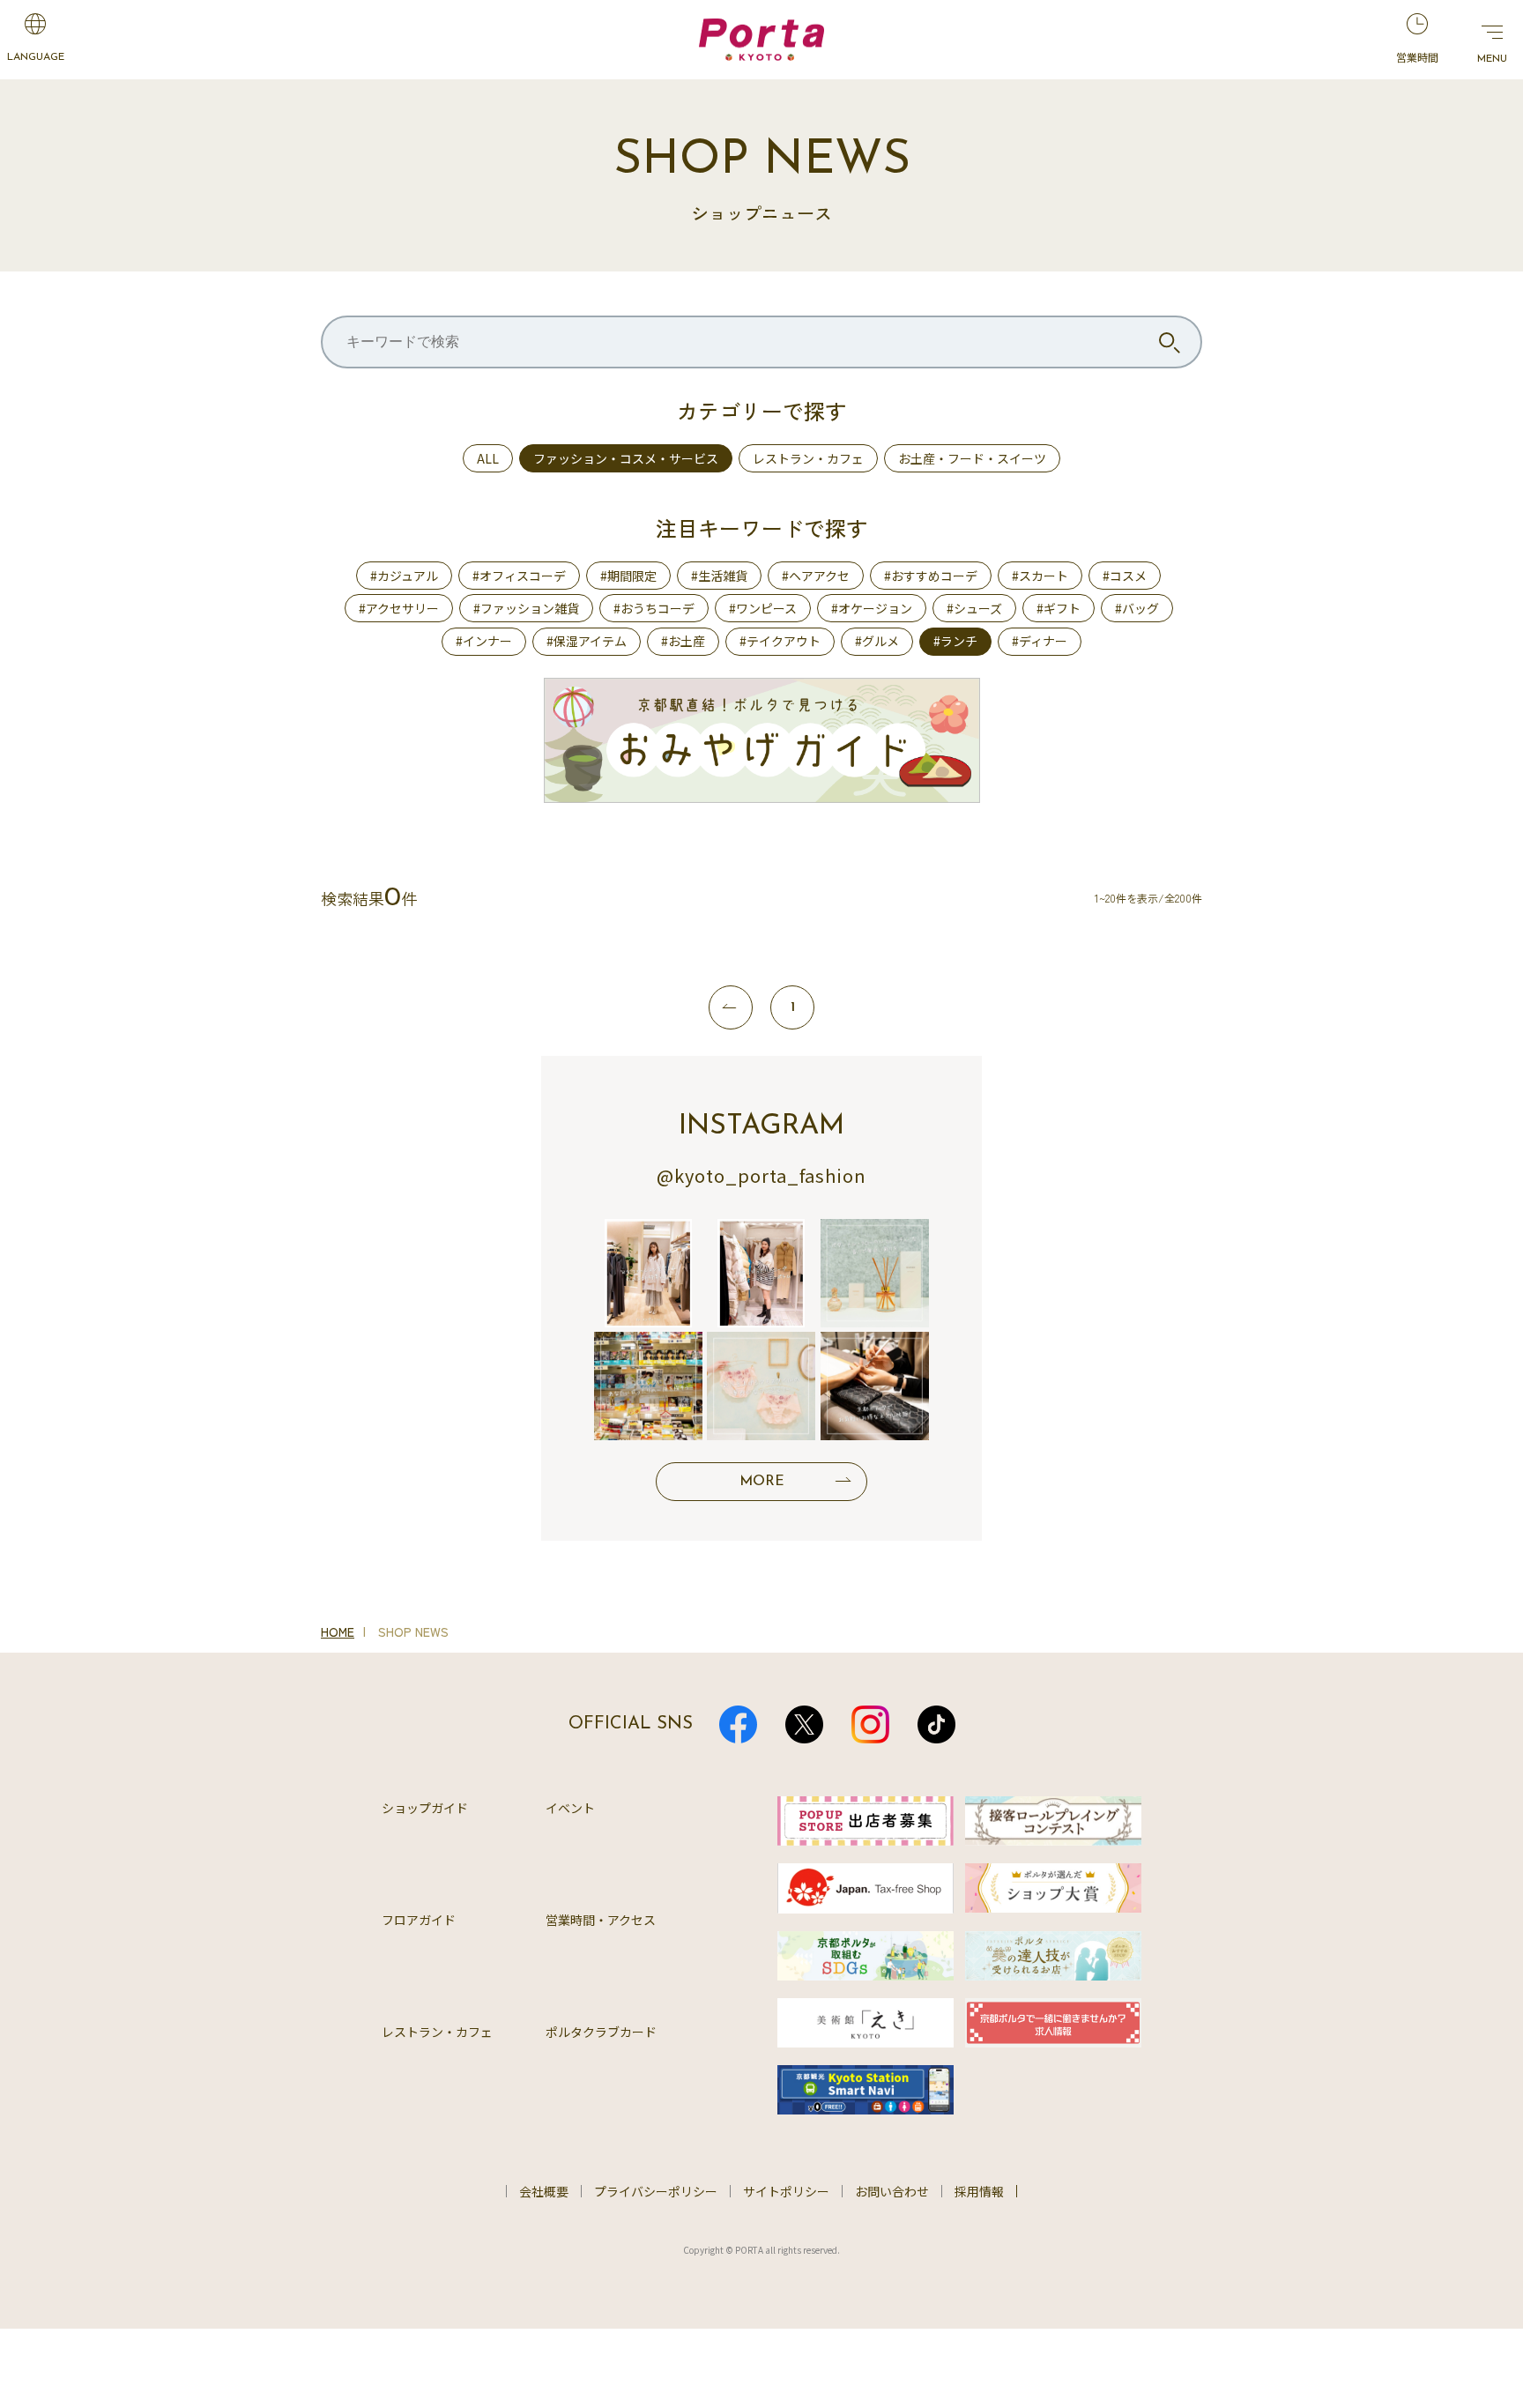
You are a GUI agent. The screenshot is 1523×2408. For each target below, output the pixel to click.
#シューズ (974, 608)
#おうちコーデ (654, 608)
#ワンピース (763, 608)
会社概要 (544, 2191)
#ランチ (955, 641)
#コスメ (1125, 576)
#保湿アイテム (587, 641)
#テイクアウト (780, 641)
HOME (338, 1631)
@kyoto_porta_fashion (761, 1175)
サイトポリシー (786, 2191)
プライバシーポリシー (656, 2191)
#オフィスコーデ (519, 576)
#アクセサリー (399, 608)
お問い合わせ (892, 2191)
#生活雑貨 (719, 576)
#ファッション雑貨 (526, 608)
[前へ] (731, 1007)
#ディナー (1040, 641)
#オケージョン (872, 608)
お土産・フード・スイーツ (972, 458)
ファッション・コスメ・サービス (626, 458)
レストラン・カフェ (808, 458)
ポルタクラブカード (601, 2032)
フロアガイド (419, 1920)
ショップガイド (425, 1808)
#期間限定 (628, 576)
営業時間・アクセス (601, 1920)
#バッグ (1137, 608)
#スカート (1040, 576)
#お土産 (683, 641)
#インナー (484, 641)
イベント (570, 1808)
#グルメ (877, 641)
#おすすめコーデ (931, 576)
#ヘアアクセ (816, 576)
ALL (488, 458)
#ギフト (1059, 608)
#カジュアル (404, 576)
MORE (762, 1482)
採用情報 (979, 2191)
